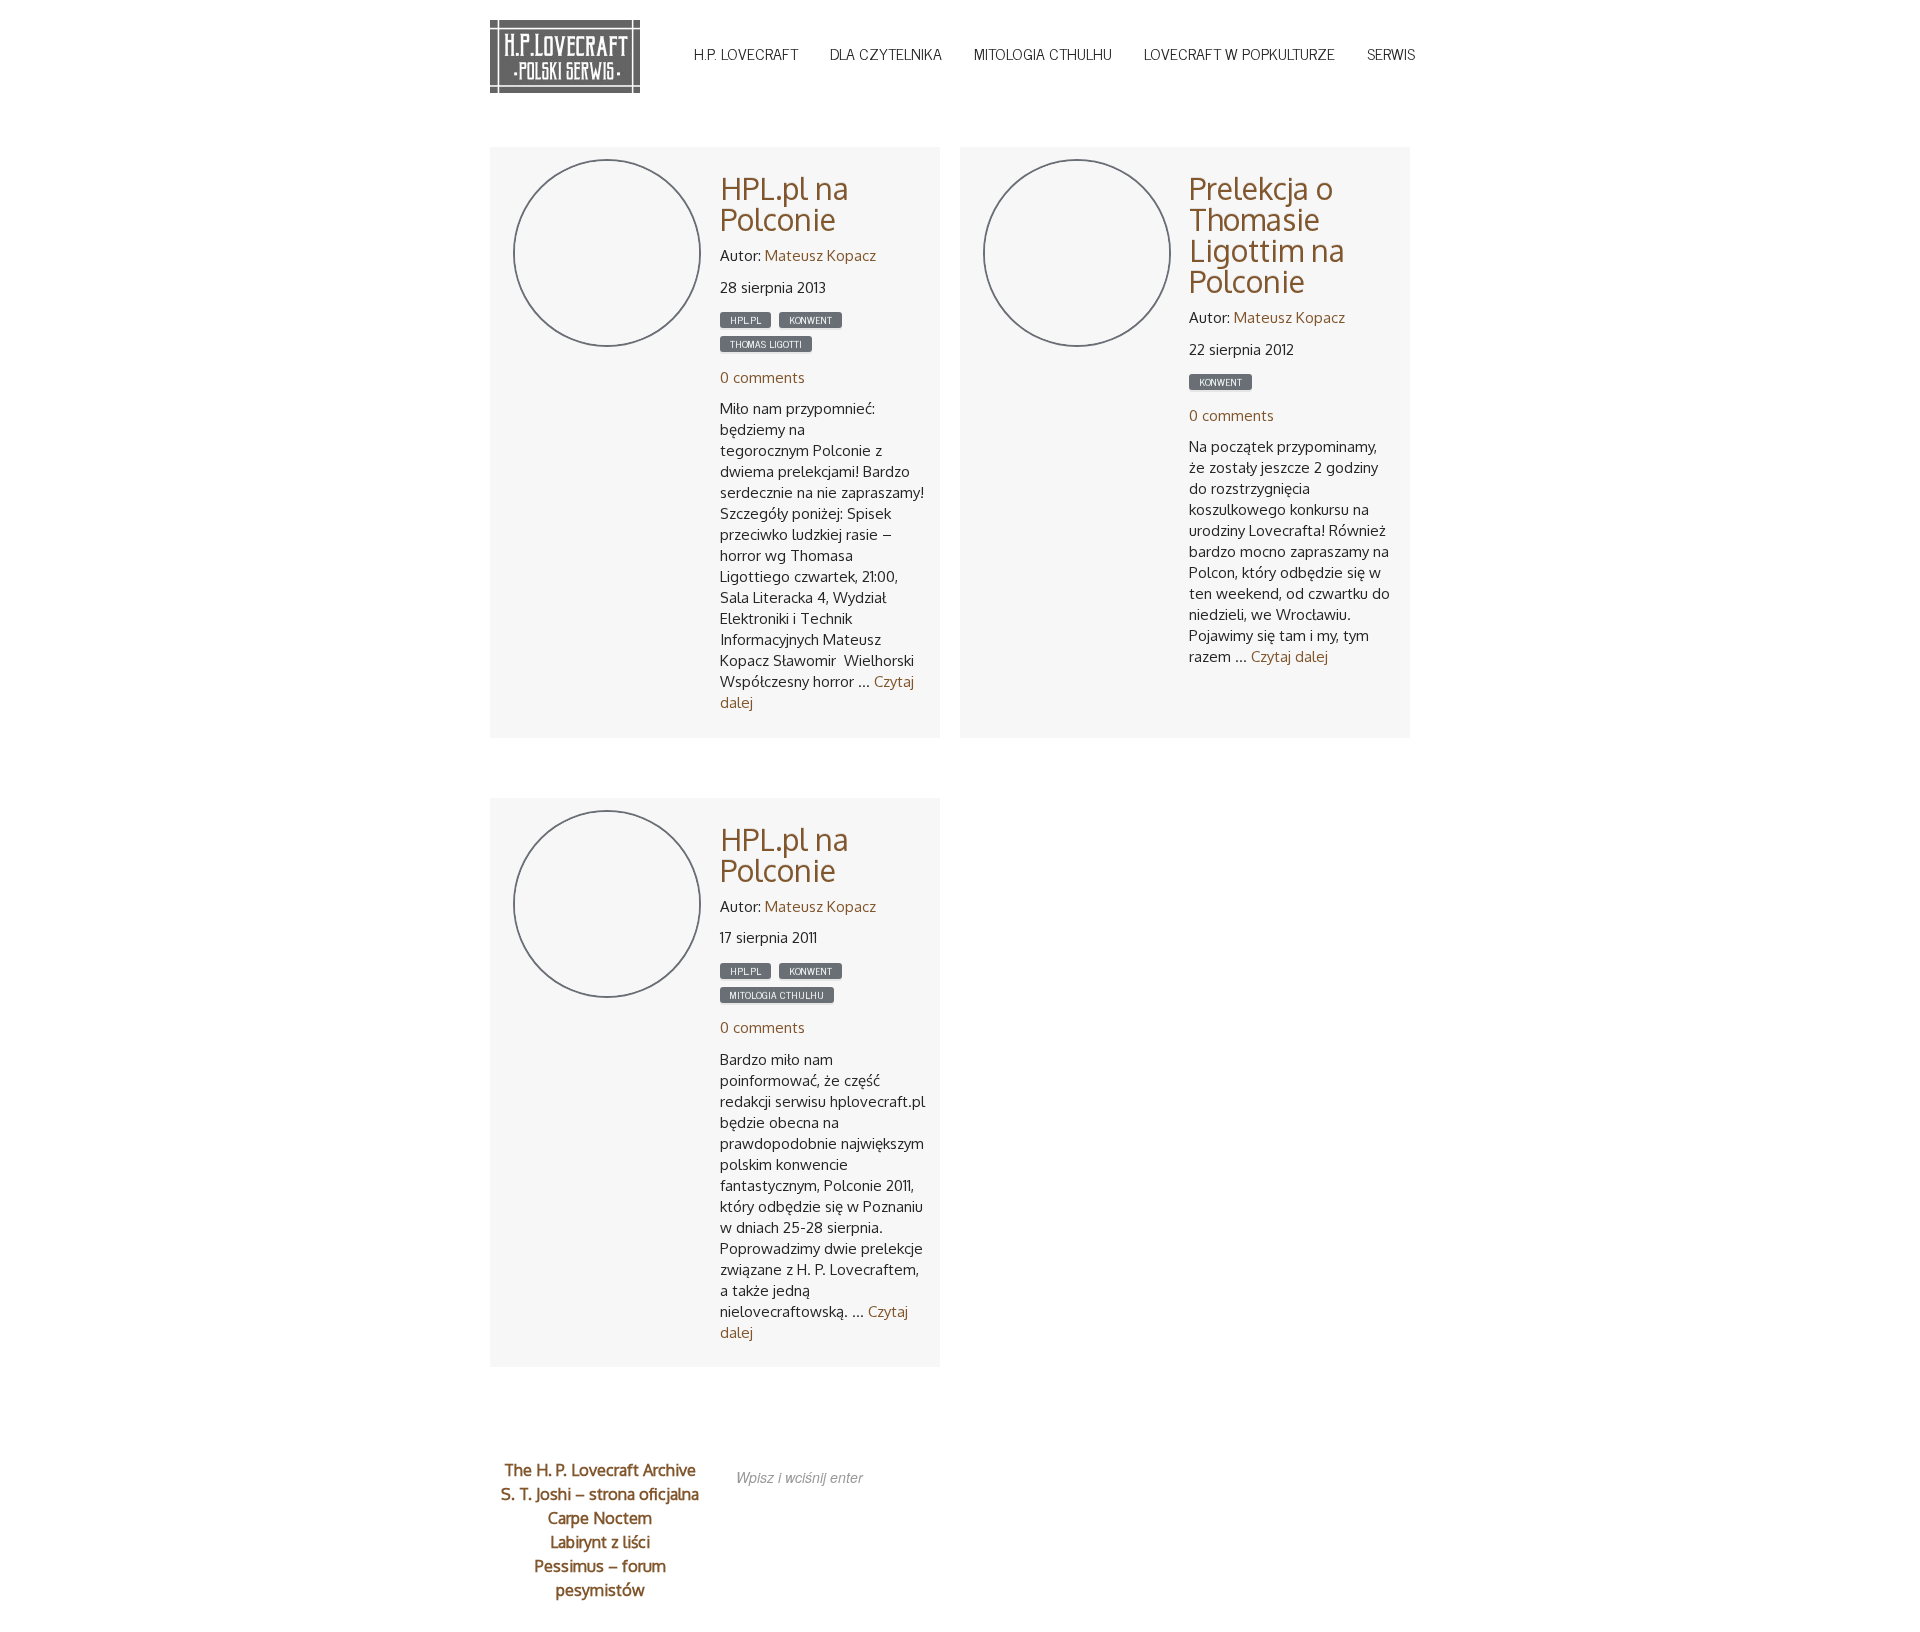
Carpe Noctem (600, 1518)
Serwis (1391, 53)
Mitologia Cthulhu (1043, 53)
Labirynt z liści (600, 1542)
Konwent (810, 320)
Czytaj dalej (1289, 656)
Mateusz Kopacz (820, 255)
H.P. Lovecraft (746, 53)
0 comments (762, 377)
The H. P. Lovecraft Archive (600, 1470)
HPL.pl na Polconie (784, 203)
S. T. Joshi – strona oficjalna (600, 1494)
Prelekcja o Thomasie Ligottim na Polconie (1267, 234)
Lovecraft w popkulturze (1239, 53)
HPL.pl (745, 320)
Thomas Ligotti (766, 344)
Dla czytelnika (886, 53)
